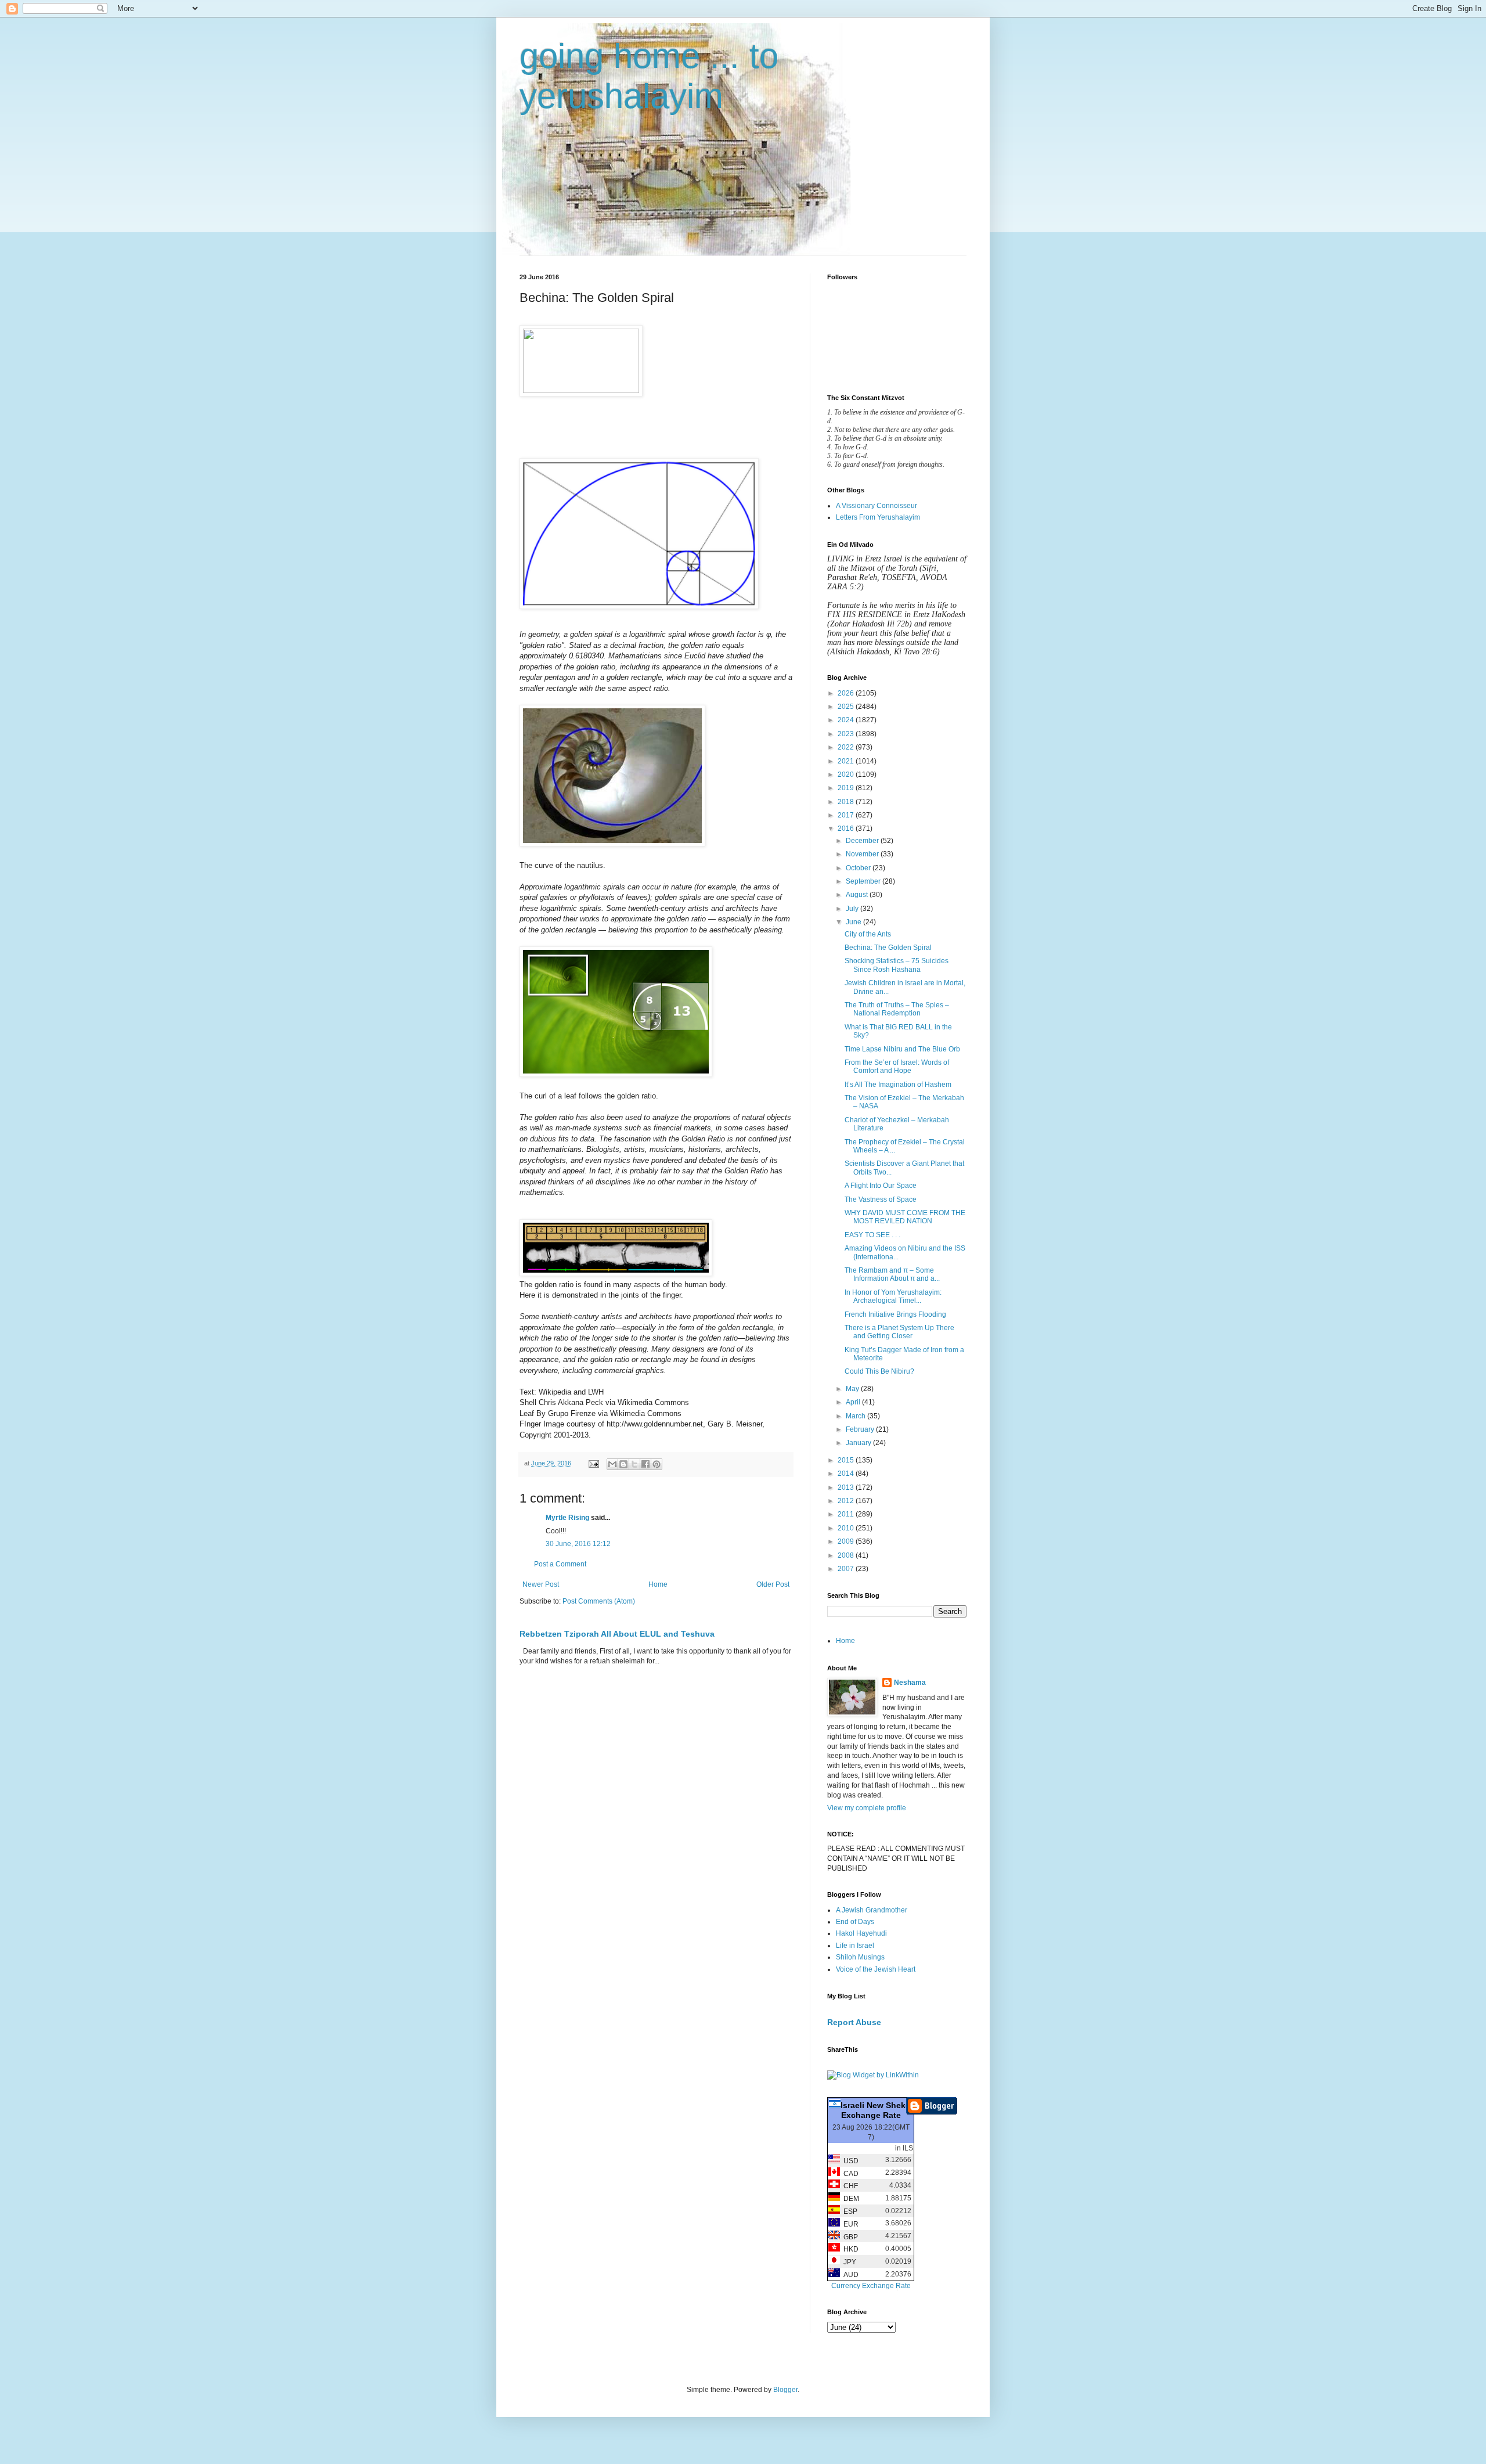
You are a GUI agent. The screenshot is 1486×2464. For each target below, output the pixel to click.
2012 (847, 1501)
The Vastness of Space (881, 1199)
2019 (847, 788)
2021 (847, 761)
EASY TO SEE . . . (872, 1235)
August (858, 895)
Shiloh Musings (860, 1957)
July (853, 909)
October (859, 868)
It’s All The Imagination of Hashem (898, 1085)
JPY (848, 2262)
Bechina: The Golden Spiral (888, 948)
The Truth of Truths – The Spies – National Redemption (897, 1009)
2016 (847, 828)
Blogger (785, 2390)
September (864, 881)
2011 (847, 1514)
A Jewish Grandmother (872, 1910)
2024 (847, 720)
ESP (849, 2211)
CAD (849, 2174)
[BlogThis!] (623, 1464)
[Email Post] (593, 1463)
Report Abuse (854, 2022)
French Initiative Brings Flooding (895, 1314)
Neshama (910, 1683)
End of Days (855, 1922)
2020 (847, 774)
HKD (849, 2249)
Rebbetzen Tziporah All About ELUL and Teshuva (617, 1634)
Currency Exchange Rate (871, 2286)
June (854, 922)
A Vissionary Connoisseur (877, 506)
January (859, 1443)
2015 (847, 1460)
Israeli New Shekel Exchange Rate (877, 2110)
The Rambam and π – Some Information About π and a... (892, 1274)
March (856, 1416)
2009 (847, 1541)
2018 (847, 802)
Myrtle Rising (567, 1518)
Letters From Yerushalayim (878, 517)
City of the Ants (868, 934)
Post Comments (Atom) (599, 1601)
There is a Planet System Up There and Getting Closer (899, 1332)
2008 (847, 1555)
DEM (850, 2199)
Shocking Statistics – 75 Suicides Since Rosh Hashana (897, 965)
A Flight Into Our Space (881, 1186)
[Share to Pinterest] (657, 1464)
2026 (847, 693)
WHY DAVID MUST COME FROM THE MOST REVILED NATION (905, 1217)
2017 (847, 815)
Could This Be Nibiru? (879, 1371)
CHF (849, 2186)
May (853, 1389)
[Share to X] (634, 1464)
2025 (847, 707)
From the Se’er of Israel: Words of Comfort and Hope (897, 1067)
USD (849, 2161)
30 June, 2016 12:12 (578, 1544)
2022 (847, 747)
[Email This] (612, 1464)
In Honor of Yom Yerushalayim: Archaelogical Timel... (893, 1296)
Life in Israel (855, 1946)
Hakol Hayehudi (861, 1933)
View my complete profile (867, 1808)
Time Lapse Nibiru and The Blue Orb (902, 1049)
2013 (847, 1487)
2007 (847, 1569)
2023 (847, 734)
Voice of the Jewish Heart (876, 1969)
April (854, 1402)
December (863, 841)
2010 (847, 1528)
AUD (849, 2275)
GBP (849, 2237)
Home (658, 1584)
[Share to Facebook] (645, 1464)
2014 (847, 1474)
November (863, 854)
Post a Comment (560, 1564)
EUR (849, 2224)
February (861, 1429)
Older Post (773, 1584)
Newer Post (541, 1584)
